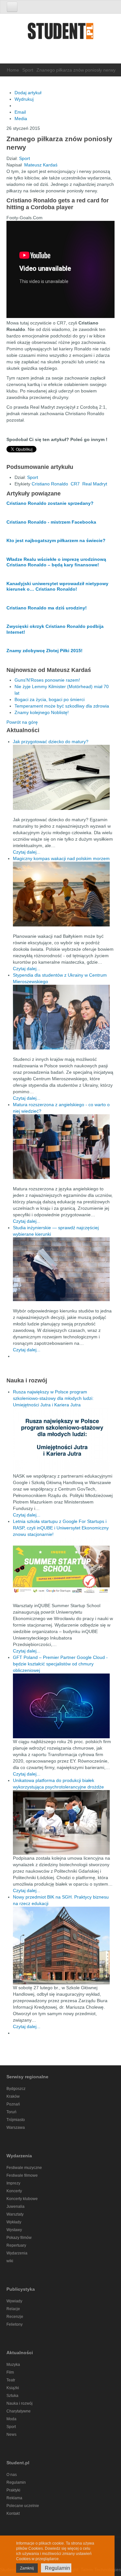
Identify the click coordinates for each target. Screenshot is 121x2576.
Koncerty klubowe (22, 2199)
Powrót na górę (22, 722)
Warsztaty (15, 2214)
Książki (13, 2388)
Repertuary (16, 2245)
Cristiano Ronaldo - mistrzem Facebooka (51, 522)
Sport (28, 70)
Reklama (14, 2498)
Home (13, 70)
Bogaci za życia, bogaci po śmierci (50, 699)
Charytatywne (19, 2411)
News (11, 2434)
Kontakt (13, 2514)
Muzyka (13, 2365)
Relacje (13, 2309)
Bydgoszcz (16, 2089)
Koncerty (14, 2191)
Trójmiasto (16, 2120)
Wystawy (14, 2230)
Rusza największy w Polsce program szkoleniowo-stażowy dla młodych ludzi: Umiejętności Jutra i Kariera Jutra (53, 1398)
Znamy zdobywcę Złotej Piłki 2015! (45, 651)
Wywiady (14, 2301)
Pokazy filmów (19, 2238)
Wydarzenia (17, 2253)
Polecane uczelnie (23, 2506)
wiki (10, 2261)
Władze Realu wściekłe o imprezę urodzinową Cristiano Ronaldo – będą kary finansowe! (56, 562)
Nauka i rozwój (20, 2403)
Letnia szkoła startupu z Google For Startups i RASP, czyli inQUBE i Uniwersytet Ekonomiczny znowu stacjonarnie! (61, 1528)
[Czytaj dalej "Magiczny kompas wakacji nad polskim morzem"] (64, 894)
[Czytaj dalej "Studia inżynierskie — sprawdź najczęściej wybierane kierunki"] (64, 1269)
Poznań (13, 2104)
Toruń (11, 2112)
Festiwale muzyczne (24, 2168)
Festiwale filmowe (22, 2175)
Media (21, 119)
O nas (12, 2475)
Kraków (13, 2096)
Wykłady (14, 2222)
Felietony (15, 2324)
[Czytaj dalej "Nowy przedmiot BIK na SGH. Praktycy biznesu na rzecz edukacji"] (61, 1945)
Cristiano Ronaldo (50, 484)
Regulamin (16, 2482)
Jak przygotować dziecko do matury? (51, 742)
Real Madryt (95, 484)
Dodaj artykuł (28, 93)
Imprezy (13, 2183)
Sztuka (12, 2396)
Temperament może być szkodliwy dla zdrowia (62, 706)
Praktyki (13, 2490)
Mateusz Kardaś (41, 165)
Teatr (11, 2380)
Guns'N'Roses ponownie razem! (47, 680)
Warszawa (16, 2128)
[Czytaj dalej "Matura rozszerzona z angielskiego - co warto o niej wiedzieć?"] (64, 1147)
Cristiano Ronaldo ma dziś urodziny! (47, 608)
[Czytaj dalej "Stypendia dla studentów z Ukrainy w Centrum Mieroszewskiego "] (64, 1017)
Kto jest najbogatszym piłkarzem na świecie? (56, 540)
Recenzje (15, 2317)
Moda (11, 2419)
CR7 (75, 484)
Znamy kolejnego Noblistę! (42, 712)
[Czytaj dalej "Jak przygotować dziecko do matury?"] (64, 777)
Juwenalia (15, 2207)
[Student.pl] (61, 33)
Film (10, 2372)
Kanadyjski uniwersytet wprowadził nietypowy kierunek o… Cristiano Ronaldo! (57, 586)
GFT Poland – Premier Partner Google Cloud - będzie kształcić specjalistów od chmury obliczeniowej (60, 1664)
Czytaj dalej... (27, 852)
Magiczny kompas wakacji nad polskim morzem (61, 858)
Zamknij (27, 2568)
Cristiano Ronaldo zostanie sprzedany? (50, 503)
